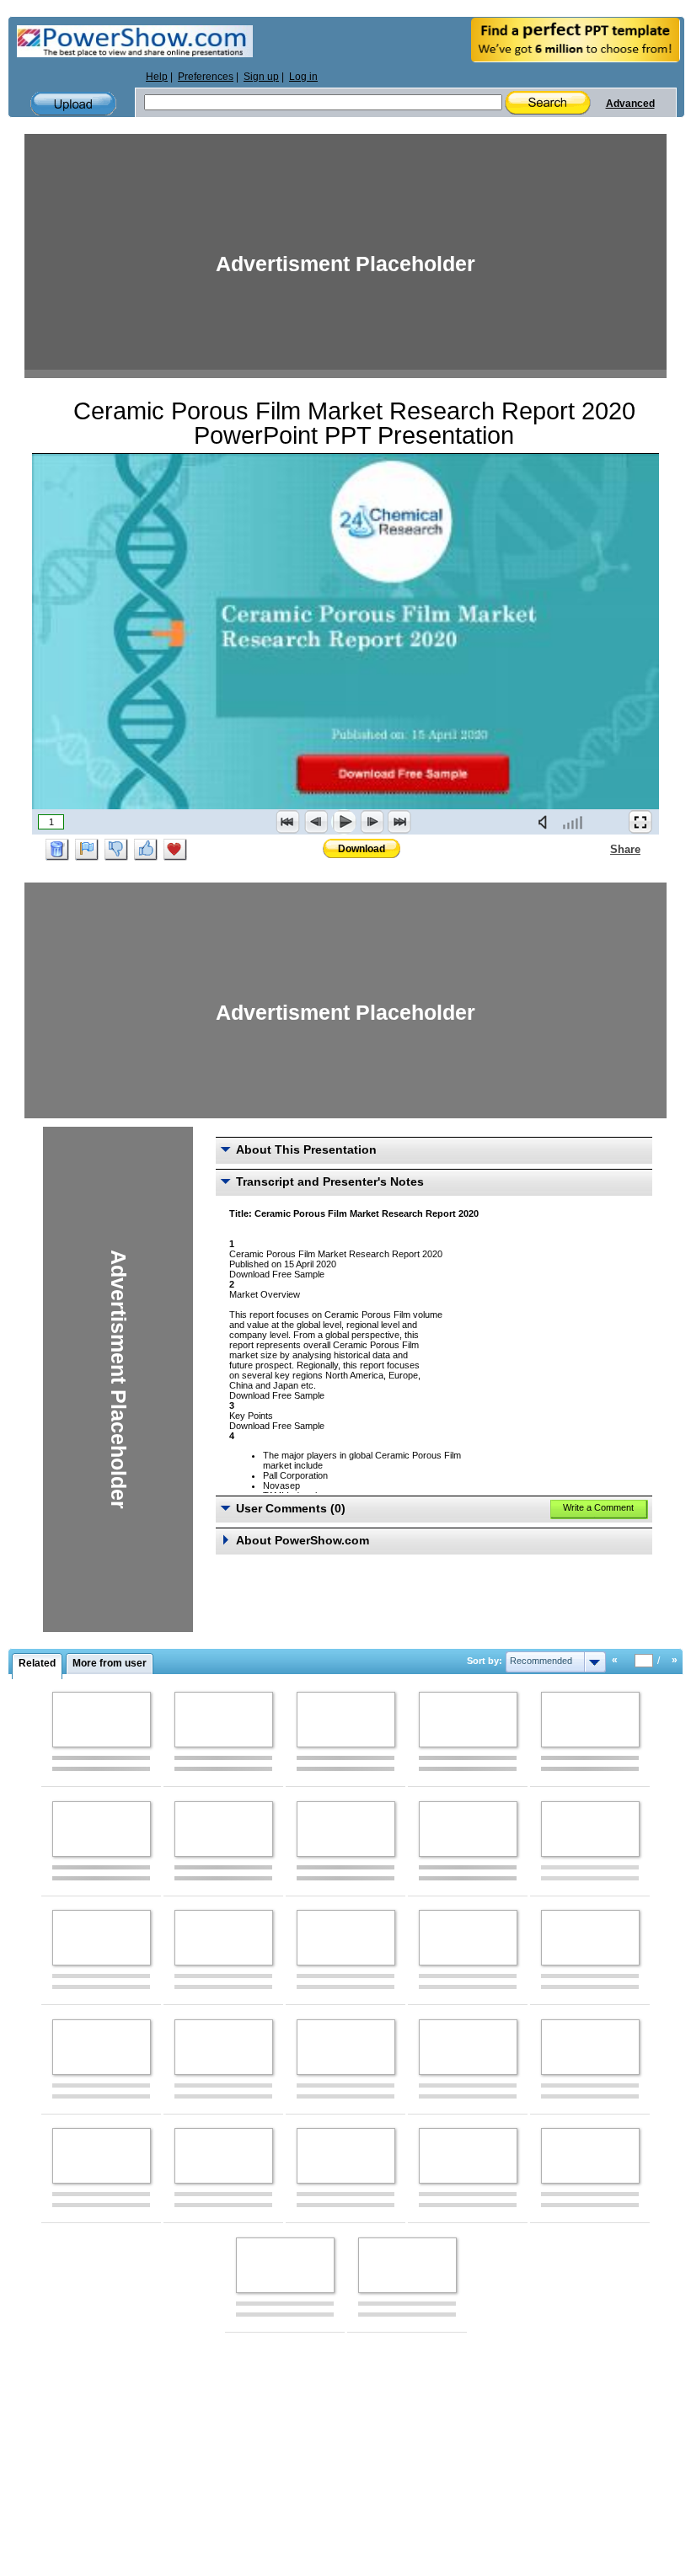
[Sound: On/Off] (546, 822)
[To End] (399, 822)
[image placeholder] (102, 1720)
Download (362, 849)
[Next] (372, 822)
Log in (303, 77)
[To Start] (288, 822)
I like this (146, 850)
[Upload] (73, 104)
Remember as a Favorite (175, 850)
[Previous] (316, 822)
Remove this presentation (57, 850)
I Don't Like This (116, 850)
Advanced (630, 104)
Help (157, 77)
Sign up (261, 77)
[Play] (344, 822)
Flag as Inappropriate (87, 850)
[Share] (600, 849)
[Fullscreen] (640, 822)
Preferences (206, 77)
